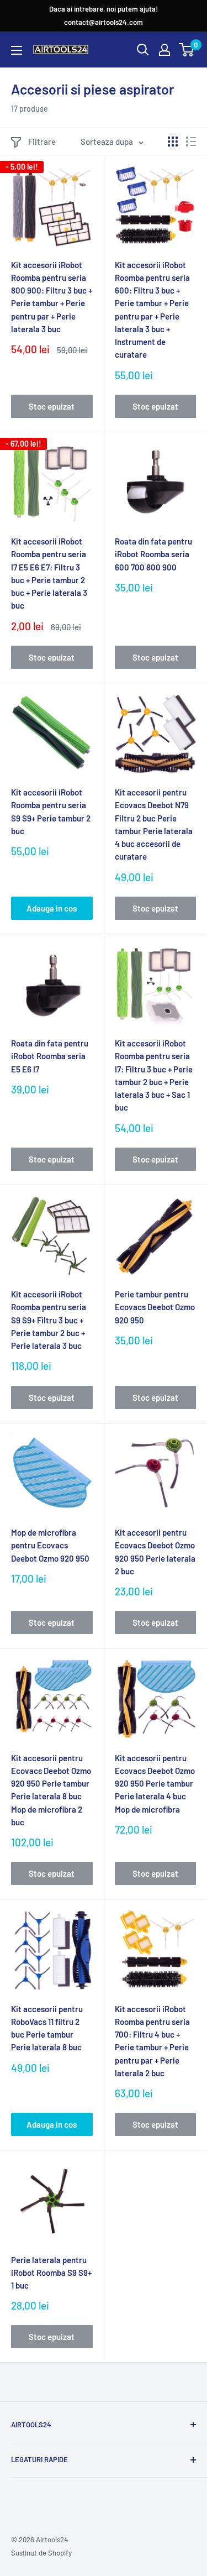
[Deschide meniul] (17, 50)
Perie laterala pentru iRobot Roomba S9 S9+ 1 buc (51, 2273)
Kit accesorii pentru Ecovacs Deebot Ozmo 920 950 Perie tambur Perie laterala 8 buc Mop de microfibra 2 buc (51, 1790)
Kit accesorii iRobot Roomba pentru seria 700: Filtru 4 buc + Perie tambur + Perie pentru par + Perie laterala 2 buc (152, 2041)
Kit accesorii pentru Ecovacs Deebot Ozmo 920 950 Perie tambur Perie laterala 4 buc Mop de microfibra (155, 1784)
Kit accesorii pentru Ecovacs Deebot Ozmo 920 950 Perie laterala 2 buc (155, 1552)
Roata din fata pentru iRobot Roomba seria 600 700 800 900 (153, 554)
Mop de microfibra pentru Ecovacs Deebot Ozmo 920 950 (50, 1545)
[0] (187, 50)
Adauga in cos (52, 908)
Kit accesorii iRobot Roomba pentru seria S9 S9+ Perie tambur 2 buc (51, 811)
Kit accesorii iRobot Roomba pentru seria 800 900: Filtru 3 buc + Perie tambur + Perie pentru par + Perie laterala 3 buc (52, 297)
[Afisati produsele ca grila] (173, 142)
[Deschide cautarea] (143, 50)
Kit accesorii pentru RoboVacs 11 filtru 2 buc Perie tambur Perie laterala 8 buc (47, 2028)
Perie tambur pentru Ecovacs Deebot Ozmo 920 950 (155, 1307)
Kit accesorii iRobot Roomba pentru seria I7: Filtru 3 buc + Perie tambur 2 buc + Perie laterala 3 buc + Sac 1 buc (154, 1075)
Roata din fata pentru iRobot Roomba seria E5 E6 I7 (50, 1056)
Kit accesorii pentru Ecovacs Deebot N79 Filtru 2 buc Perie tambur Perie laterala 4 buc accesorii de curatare (154, 824)
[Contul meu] (164, 50)
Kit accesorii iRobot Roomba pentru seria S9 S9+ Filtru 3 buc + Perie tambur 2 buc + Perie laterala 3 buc (49, 1320)
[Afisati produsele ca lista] (191, 142)
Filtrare (42, 142)
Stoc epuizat (52, 406)
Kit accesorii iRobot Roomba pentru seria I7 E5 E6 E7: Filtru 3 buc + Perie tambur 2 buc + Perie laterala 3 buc (49, 573)
